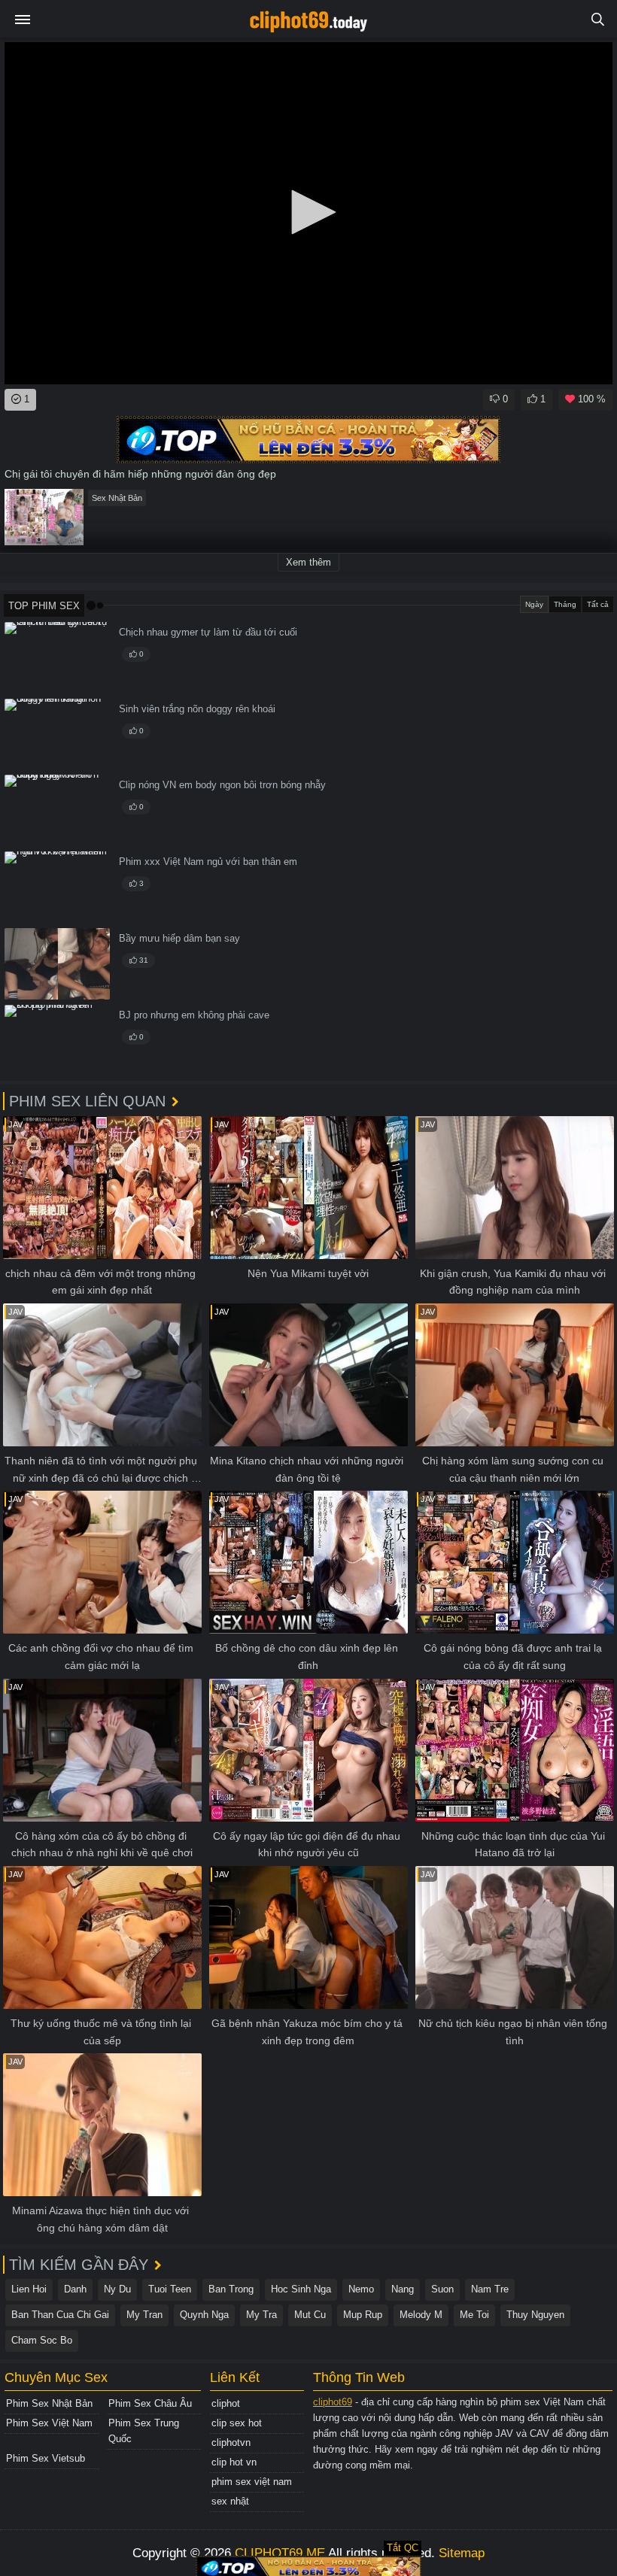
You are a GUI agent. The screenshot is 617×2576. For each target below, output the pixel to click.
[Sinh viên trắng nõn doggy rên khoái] (57, 734)
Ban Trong (231, 2289)
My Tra (261, 2315)
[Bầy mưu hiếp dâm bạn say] (57, 964)
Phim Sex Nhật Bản (49, 2403)
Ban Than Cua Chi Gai (60, 2315)
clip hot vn (234, 2462)
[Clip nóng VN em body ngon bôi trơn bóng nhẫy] (57, 810)
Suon (442, 2289)
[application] (308, 213)
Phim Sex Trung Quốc (144, 2431)
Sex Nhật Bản (117, 498)
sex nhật (230, 2501)
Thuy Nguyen (535, 2315)
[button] (308, 212)
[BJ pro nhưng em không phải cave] (57, 1041)
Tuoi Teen (170, 2289)
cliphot (226, 2403)
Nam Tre (490, 2289)
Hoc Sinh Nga (301, 2289)
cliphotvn (231, 2442)
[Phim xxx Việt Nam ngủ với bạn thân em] (57, 887)
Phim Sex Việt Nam (49, 2423)
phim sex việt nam (252, 2482)
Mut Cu (310, 2315)
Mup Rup (363, 2315)
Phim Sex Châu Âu (150, 2403)
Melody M (421, 2315)
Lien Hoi (29, 2289)
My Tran (144, 2315)
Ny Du (117, 2289)
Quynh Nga (204, 2315)
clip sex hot (237, 2423)
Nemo (361, 2289)
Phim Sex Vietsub (46, 2458)
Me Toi (474, 2315)
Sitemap (462, 2553)
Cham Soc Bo (42, 2340)
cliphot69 (333, 2402)
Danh (75, 2289)
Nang (403, 2289)
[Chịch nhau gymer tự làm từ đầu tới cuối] (57, 658)
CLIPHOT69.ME (280, 2553)
